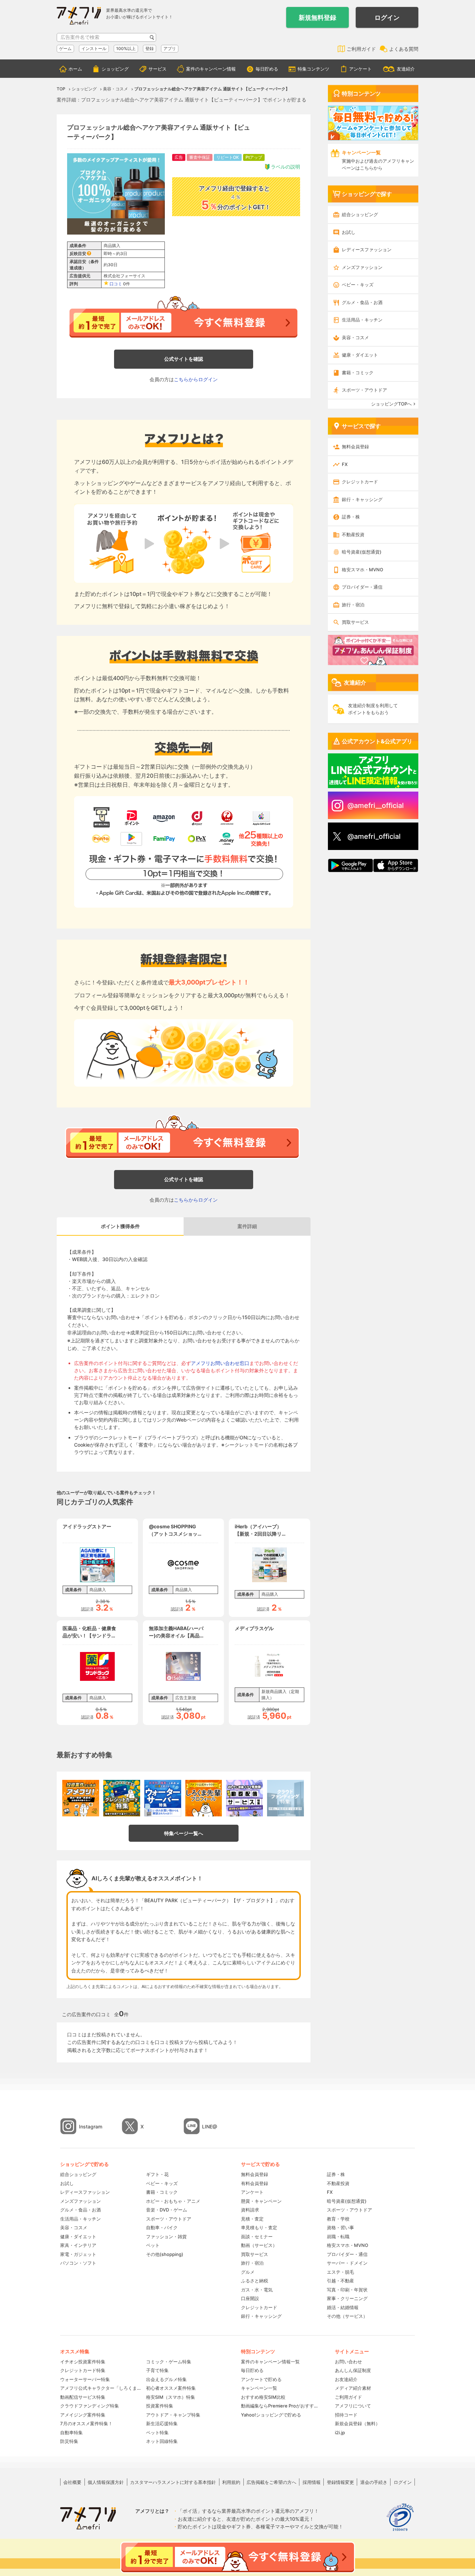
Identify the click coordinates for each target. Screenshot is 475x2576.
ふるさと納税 (255, 2281)
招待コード (346, 2415)
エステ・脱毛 (340, 2272)
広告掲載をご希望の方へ (271, 2482)
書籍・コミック (358, 373)
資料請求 (250, 2210)
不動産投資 (353, 534)
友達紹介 (406, 69)
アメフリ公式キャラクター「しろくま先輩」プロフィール (101, 2388)
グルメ (248, 2272)
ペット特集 (157, 2432)
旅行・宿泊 (353, 605)
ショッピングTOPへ (391, 404)
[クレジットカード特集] (122, 1798)
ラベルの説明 (285, 167)
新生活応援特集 (162, 2423)
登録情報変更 (340, 2482)
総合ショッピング (360, 214)
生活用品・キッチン (362, 320)
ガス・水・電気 (257, 2290)
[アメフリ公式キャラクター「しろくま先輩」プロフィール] (204, 1798)
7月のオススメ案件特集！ (86, 2423)
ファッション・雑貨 (166, 2236)
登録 (150, 48)
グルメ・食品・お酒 (362, 302)
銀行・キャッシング (362, 499)
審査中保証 (200, 157)
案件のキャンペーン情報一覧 (270, 2362)
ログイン (387, 18)
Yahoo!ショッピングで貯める (271, 2415)
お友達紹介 (346, 2379)
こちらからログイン (196, 379)
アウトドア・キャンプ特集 (173, 2415)
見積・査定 (252, 2219)
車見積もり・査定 (259, 2227)
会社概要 (72, 2482)
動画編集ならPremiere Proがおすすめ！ (281, 2406)
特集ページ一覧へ (184, 1833)
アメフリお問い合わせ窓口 (220, 1363)
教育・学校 (338, 2219)
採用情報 (312, 2482)
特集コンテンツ (313, 69)
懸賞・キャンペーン (261, 2201)
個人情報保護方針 (106, 2482)
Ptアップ (254, 157)
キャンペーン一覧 (259, 2388)
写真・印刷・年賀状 (347, 2290)
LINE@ (210, 2127)
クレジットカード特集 (83, 2370)
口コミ (116, 284)
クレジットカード (360, 482)
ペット (153, 2245)
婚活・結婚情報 (343, 2307)
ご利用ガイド (361, 49)
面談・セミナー (257, 2236)
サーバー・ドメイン (347, 2263)
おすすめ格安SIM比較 (263, 2397)
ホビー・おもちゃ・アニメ (173, 2201)
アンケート (360, 69)
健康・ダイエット (360, 355)
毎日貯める (267, 69)
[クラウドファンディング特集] (285, 1798)
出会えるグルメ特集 (166, 2379)
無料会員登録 (355, 447)
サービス (158, 69)
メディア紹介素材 (353, 2388)
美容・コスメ (355, 337)
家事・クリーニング (347, 2298)
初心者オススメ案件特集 (171, 2388)
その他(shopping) (165, 2254)
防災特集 (69, 2441)
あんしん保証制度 (353, 2370)
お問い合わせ (348, 2362)
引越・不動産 (340, 2281)
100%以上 (126, 48)
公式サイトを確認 (184, 359)
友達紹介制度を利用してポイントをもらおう (373, 709)
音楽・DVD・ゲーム (167, 2210)
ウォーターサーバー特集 (85, 2379)
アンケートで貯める (261, 2379)
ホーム (75, 69)
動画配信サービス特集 (83, 2397)
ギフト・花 (157, 2174)
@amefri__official (376, 805)
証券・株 (351, 517)
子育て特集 (157, 2370)
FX (345, 464)
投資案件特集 (160, 2406)
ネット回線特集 (162, 2441)
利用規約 (231, 2482)
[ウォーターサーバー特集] (163, 1798)
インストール (94, 48)
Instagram (91, 2127)
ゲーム (65, 48)
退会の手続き (374, 2482)
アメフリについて (353, 2406)
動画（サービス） (259, 2245)
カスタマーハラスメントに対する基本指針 (173, 2482)
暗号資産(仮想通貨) (362, 552)
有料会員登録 (255, 2183)
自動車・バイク (162, 2227)
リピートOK (228, 157)
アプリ (170, 48)
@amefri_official (374, 836)
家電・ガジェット (78, 2254)
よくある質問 (404, 49)
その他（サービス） (347, 2316)
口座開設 (250, 2298)
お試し (349, 232)
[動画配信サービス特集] (244, 1798)
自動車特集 (71, 2432)
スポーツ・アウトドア (364, 390)
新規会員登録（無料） (357, 2423)
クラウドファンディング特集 (90, 2406)
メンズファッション (362, 267)
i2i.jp (340, 2432)
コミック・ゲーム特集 (169, 2362)
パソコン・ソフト (78, 2263)
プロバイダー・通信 (362, 587)
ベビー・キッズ (358, 285)
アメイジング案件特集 (83, 2415)
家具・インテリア (78, 2245)
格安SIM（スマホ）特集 (171, 2397)
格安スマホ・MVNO (363, 570)
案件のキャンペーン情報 (211, 69)
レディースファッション (367, 250)
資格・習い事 (340, 2227)
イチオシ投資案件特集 (83, 2362)
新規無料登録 (317, 18)
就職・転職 (338, 2236)
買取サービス (355, 622)
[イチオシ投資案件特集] (81, 1798)
